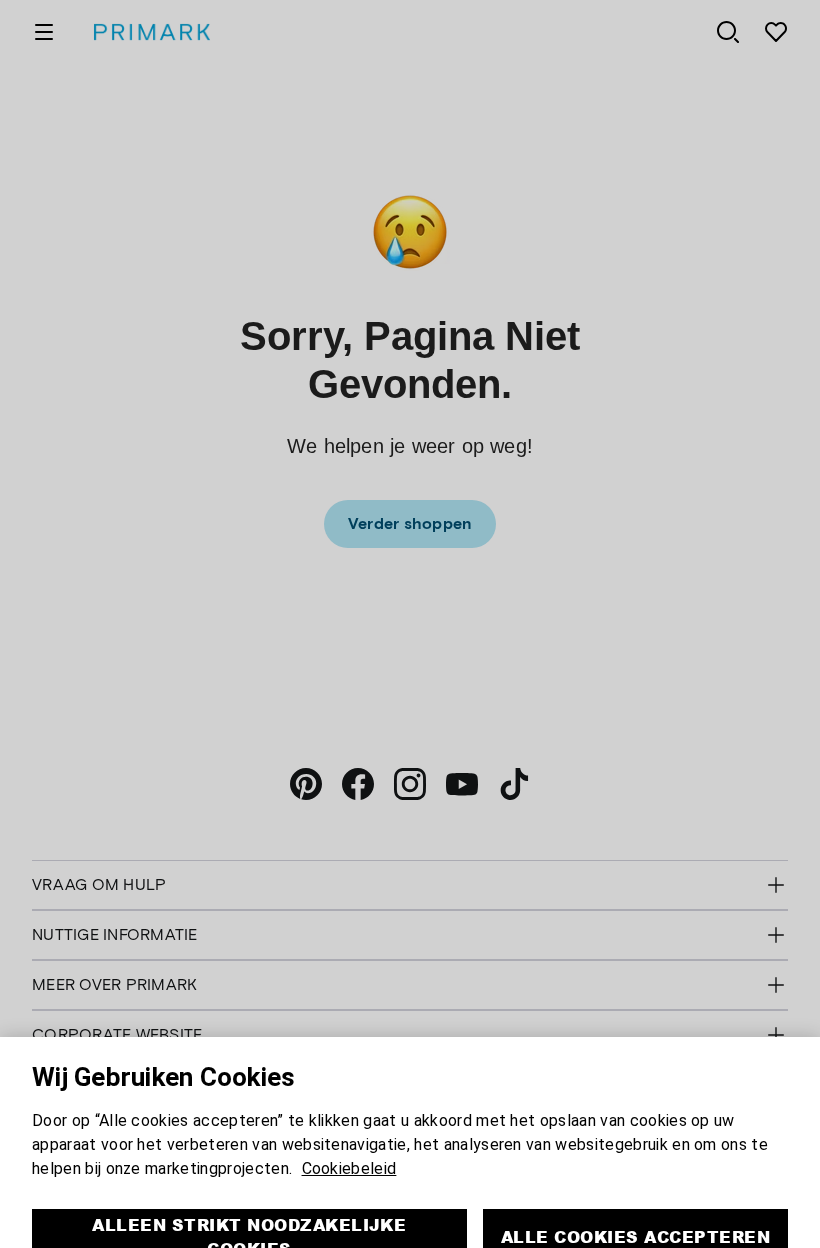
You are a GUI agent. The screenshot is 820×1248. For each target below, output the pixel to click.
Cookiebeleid (349, 1134)
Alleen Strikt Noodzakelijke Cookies (249, 1202)
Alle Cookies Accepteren (635, 1202)
